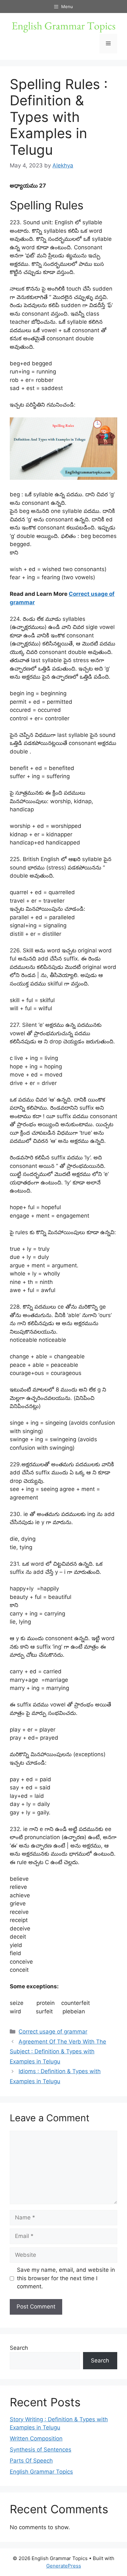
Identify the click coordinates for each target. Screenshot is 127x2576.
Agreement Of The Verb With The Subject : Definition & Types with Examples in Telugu (58, 2052)
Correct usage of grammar (53, 2032)
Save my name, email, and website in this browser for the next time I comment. (66, 2278)
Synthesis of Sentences (41, 2450)
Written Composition (36, 2439)
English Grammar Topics (41, 2472)
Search (19, 2348)
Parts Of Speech (31, 2461)
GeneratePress (64, 2566)
